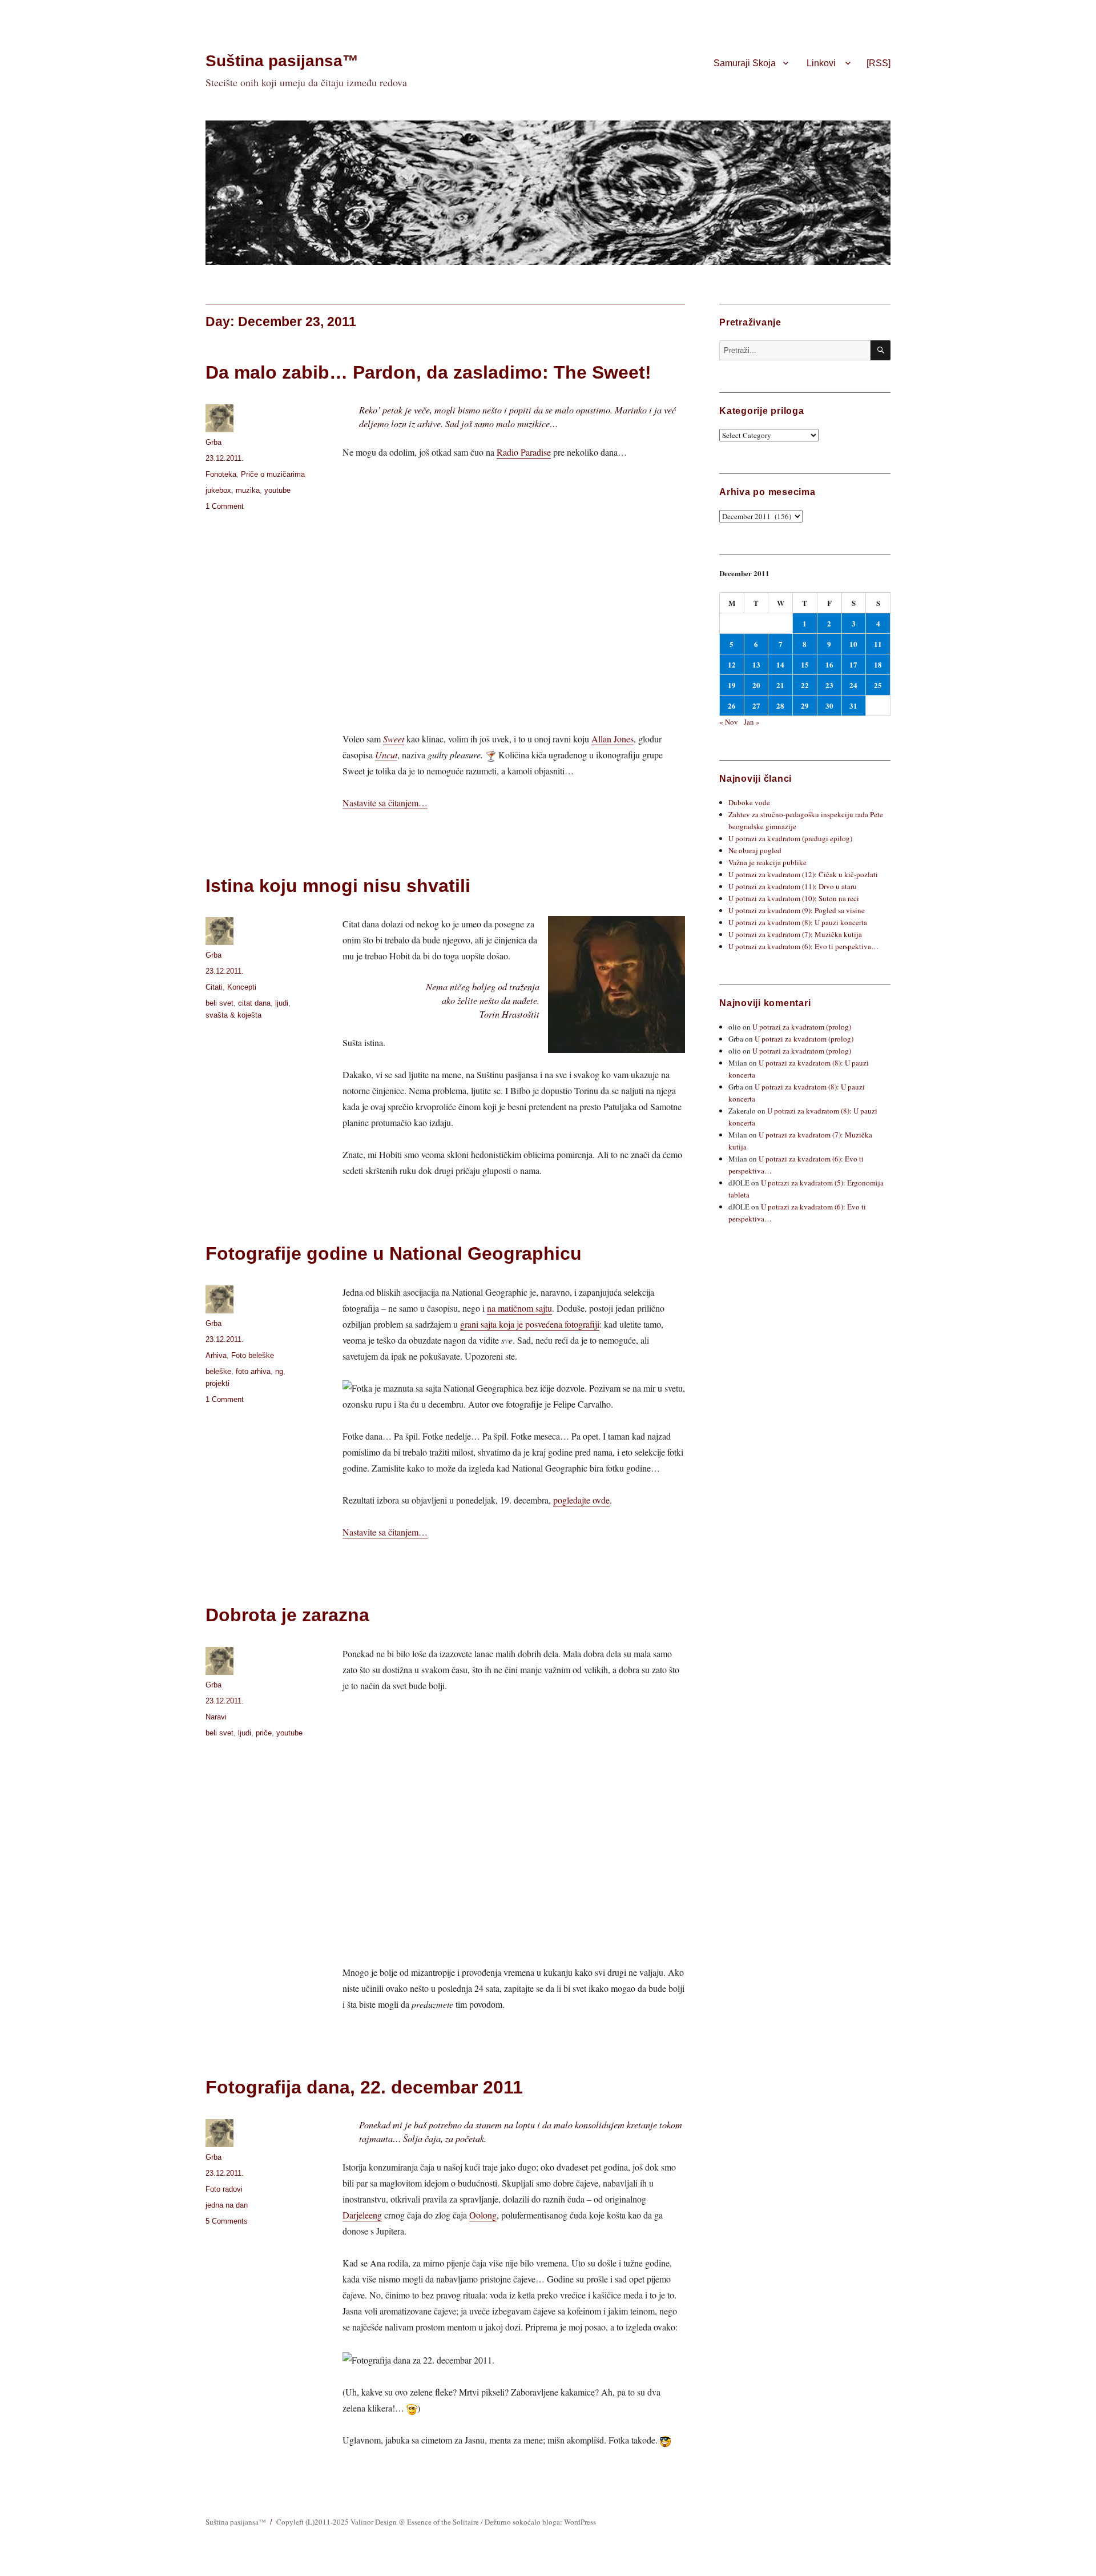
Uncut (386, 755)
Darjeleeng (362, 2215)
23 (829, 685)
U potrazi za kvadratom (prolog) (802, 1027)
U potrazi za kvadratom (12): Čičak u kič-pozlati (803, 874)
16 (829, 664)
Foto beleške (253, 1355)
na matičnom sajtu (519, 1308)
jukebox (218, 490)
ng (279, 1371)
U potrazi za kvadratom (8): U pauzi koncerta (798, 922)
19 (732, 685)
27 (756, 706)
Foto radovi (224, 2189)
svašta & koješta (233, 1015)
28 (780, 706)
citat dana (254, 1003)
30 (829, 706)
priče (264, 1733)
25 (878, 685)
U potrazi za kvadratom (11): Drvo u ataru (793, 886)
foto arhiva (253, 1371)
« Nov (729, 722)
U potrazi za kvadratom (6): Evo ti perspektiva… (803, 946)
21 (780, 685)
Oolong (483, 2215)
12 (732, 664)
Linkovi (821, 63)
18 (878, 664)
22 (805, 685)
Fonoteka (221, 474)
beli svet (219, 1003)
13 (756, 664)
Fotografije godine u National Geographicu (394, 1253)
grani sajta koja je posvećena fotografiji (530, 1324)
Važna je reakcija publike (767, 862)
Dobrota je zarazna (287, 1615)
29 (805, 706)
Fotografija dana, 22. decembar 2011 (364, 2087)
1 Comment (225, 506)
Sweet (394, 739)
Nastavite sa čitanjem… (385, 803)
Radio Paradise (524, 452)
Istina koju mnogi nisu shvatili (338, 886)
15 (805, 664)
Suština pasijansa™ (282, 61)
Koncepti (242, 987)
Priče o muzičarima (273, 474)
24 (853, 685)
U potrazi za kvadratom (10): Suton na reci (794, 898)
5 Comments (227, 2221)
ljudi (282, 1003)
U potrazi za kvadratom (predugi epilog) (790, 838)
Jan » (752, 722)
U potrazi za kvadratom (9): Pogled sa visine (797, 910)
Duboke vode (749, 802)
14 (780, 664)
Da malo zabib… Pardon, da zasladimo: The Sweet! (428, 372)
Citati (214, 987)
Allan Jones (613, 739)
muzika (248, 490)
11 (878, 644)
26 (732, 706)
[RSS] (879, 63)
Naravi (216, 1717)
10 (853, 644)
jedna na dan (227, 2205)
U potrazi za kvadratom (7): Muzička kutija (795, 934)
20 (756, 685)
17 (853, 664)
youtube (277, 490)
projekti (217, 1383)
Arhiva (216, 1355)
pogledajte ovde (581, 1500)
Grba (213, 442)
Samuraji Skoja (745, 63)
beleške (218, 1371)
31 (853, 706)
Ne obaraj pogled (755, 850)
